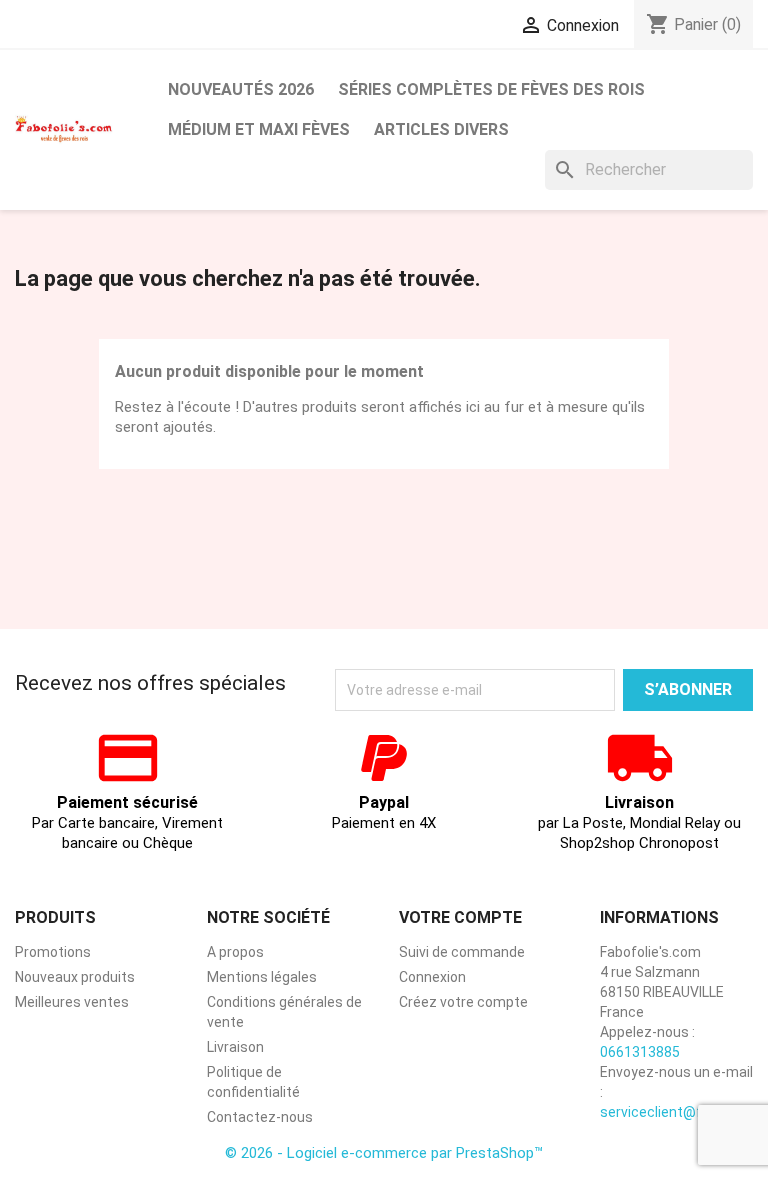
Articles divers (441, 129)
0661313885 (640, 1052)
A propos (235, 952)
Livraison (235, 1047)
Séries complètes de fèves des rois (491, 89)
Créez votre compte (463, 1002)
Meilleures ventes (72, 1002)
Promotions (53, 952)
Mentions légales (262, 977)
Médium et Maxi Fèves (259, 129)
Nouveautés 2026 (241, 89)
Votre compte (460, 917)
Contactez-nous (260, 1117)
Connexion (432, 977)
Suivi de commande (462, 952)
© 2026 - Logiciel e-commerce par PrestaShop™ (384, 1153)
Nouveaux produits (75, 977)
